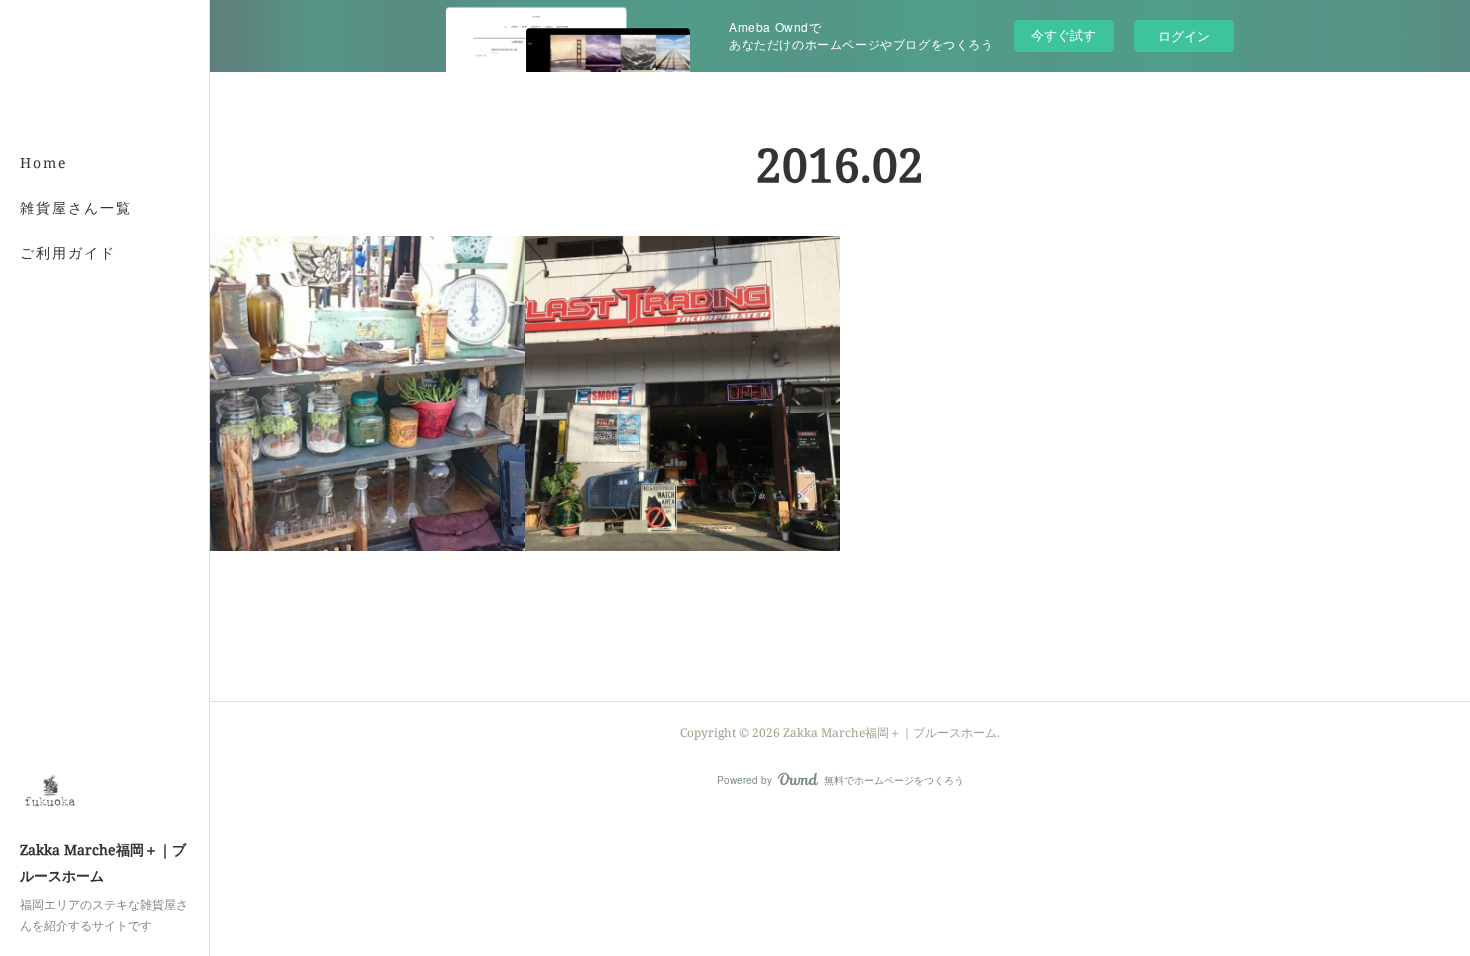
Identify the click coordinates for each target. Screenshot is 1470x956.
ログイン (1184, 35)
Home (44, 162)
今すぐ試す (1063, 34)
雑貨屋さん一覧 (76, 207)
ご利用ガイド (68, 252)
